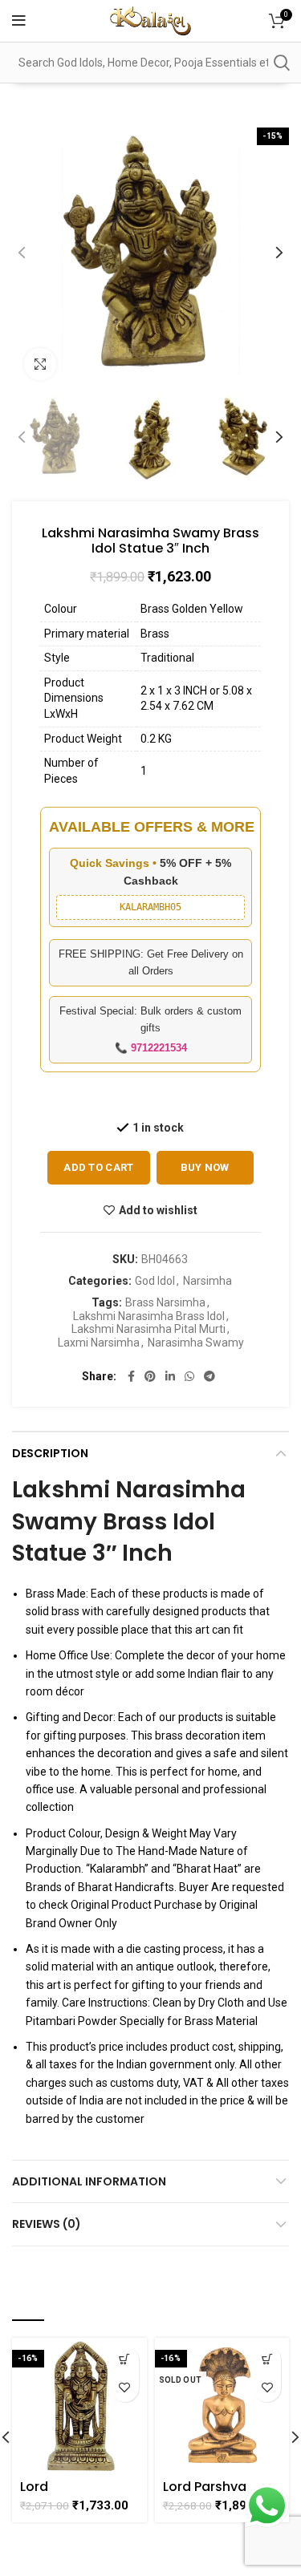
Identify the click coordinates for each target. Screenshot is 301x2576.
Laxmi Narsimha (99, 1343)
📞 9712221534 (151, 1048)
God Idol (155, 1281)
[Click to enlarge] (40, 364)
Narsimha (207, 1281)
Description (50, 1453)
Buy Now (205, 1167)
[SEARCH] (281, 63)
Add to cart (98, 1167)
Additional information (89, 2181)
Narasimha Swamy (196, 1343)
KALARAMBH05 (150, 907)
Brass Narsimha (165, 1302)
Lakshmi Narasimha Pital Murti (148, 1329)
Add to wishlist (158, 1210)
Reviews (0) (47, 2224)
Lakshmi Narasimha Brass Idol (149, 1316)
